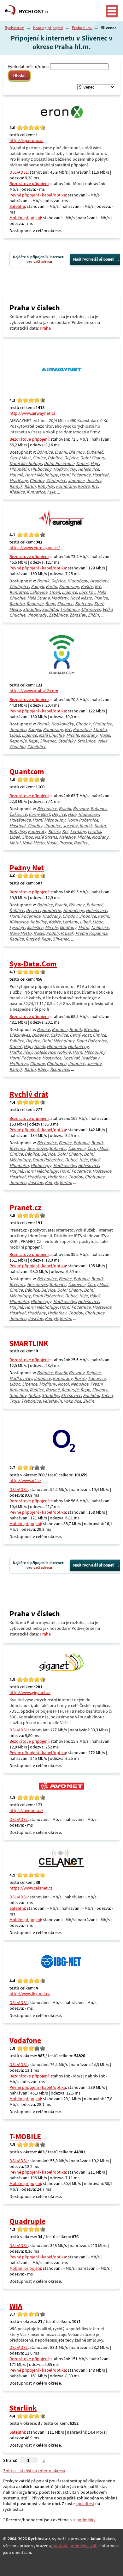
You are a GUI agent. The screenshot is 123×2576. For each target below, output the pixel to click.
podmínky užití (83, 2546)
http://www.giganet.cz (30, 1692)
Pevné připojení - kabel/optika (38, 195)
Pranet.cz (25, 1207)
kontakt (60, 2546)
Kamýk (16, 486)
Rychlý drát (29, 1094)
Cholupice (56, 481)
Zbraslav (78, 615)
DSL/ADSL (19, 172)
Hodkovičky (65, 469)
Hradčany (19, 481)
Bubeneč (95, 452)
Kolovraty (37, 831)
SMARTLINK (29, 1343)
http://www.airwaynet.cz (32, 413)
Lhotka (100, 729)
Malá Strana (38, 598)
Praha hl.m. (82, 28)
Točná (107, 1395)
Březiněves (20, 1035)
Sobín (34, 1395)
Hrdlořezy (19, 1064)
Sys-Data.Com (33, 964)
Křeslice (17, 492)
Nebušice (100, 928)
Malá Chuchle (52, 735)
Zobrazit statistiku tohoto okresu (34, 2471)
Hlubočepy (41, 469)
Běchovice (47, 809)
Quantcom (27, 771)
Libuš (15, 735)
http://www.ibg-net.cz (30, 1994)
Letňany (78, 831)
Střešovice (71, 1395)
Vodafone (25, 2040)
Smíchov (84, 604)
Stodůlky (31, 609)
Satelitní (17, 206)
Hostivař (100, 475)
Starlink (23, 2408)
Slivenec (65, 604)
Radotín (17, 604)
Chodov (37, 481)
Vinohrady (37, 615)
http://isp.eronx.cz (26, 140)
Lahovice (39, 592)
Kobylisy (46, 486)
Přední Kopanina (91, 933)
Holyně (16, 475)
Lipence (69, 592)
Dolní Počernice (59, 463)
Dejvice (71, 458)
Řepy (50, 604)
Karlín (30, 486)
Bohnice (45, 452)
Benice (43, 1029)
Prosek (65, 843)
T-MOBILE (25, 2136)
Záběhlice (58, 615)
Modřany (60, 598)
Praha (45, 328)
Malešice (67, 837)
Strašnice (86, 741)
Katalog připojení (48, 28)
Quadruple (27, 2221)
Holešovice (88, 469)
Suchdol (50, 609)
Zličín (93, 615)
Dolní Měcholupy (26, 463)
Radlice (81, 843)
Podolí (52, 933)
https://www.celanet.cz (31, 1888)
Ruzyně (32, 939)
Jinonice (76, 481)
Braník (61, 452)
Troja (14, 1401)
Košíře (84, 486)
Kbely (43, 1069)
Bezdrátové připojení (29, 183)
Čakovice (18, 814)
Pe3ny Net (27, 868)
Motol (15, 843)
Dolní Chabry (93, 458)
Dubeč (82, 463)
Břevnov (77, 452)
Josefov (94, 481)
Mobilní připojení (25, 218)
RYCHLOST (34, 11)
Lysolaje (17, 928)
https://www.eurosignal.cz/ (35, 548)
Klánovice (19, 922)
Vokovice (72, 1401)
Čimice (39, 458)
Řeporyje (35, 604)
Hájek (39, 1046)
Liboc (27, 837)
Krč (95, 486)
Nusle (105, 735)
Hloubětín (19, 469)
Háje (95, 463)
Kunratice (36, 492)
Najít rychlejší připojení (94, 259)
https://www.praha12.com (34, 691)
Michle (73, 735)
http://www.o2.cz (25, 1480)
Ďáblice (55, 458)
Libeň (55, 592)
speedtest (85, 2504)
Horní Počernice (75, 475)
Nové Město (81, 598)
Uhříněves (91, 609)
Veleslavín (52, 1401)
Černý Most (20, 458)
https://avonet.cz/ (26, 1810)
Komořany (66, 486)
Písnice (101, 598)
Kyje (51, 492)
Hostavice (52, 1058)
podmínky (86, 2520)
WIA (16, 2306)
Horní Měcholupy (41, 475)
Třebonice (70, 609)
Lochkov (87, 592)
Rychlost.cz (14, 28)
